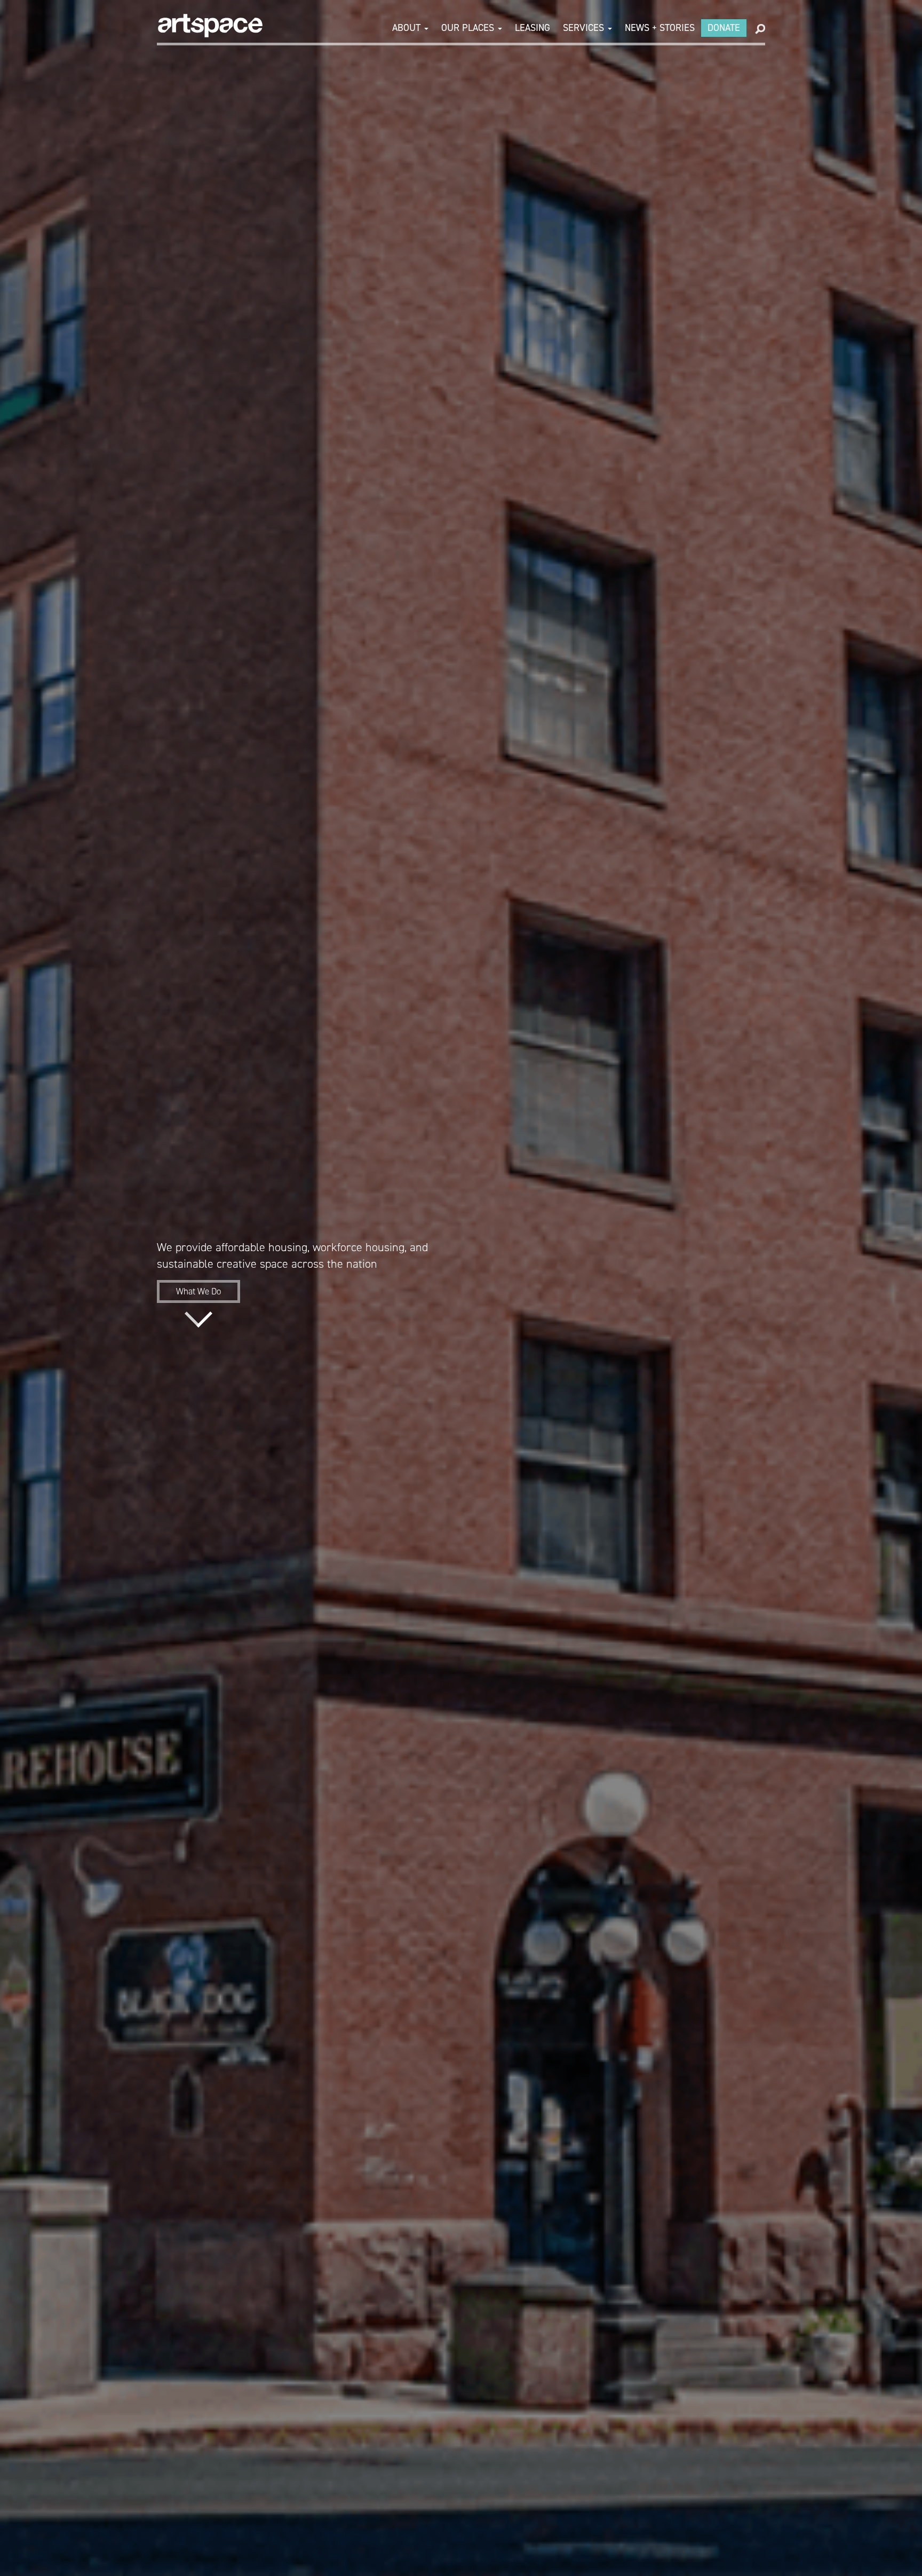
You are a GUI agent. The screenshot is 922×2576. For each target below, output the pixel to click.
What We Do (198, 1291)
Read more (198, 1319)
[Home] (210, 26)
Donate (724, 28)
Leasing (532, 28)
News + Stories (660, 28)
